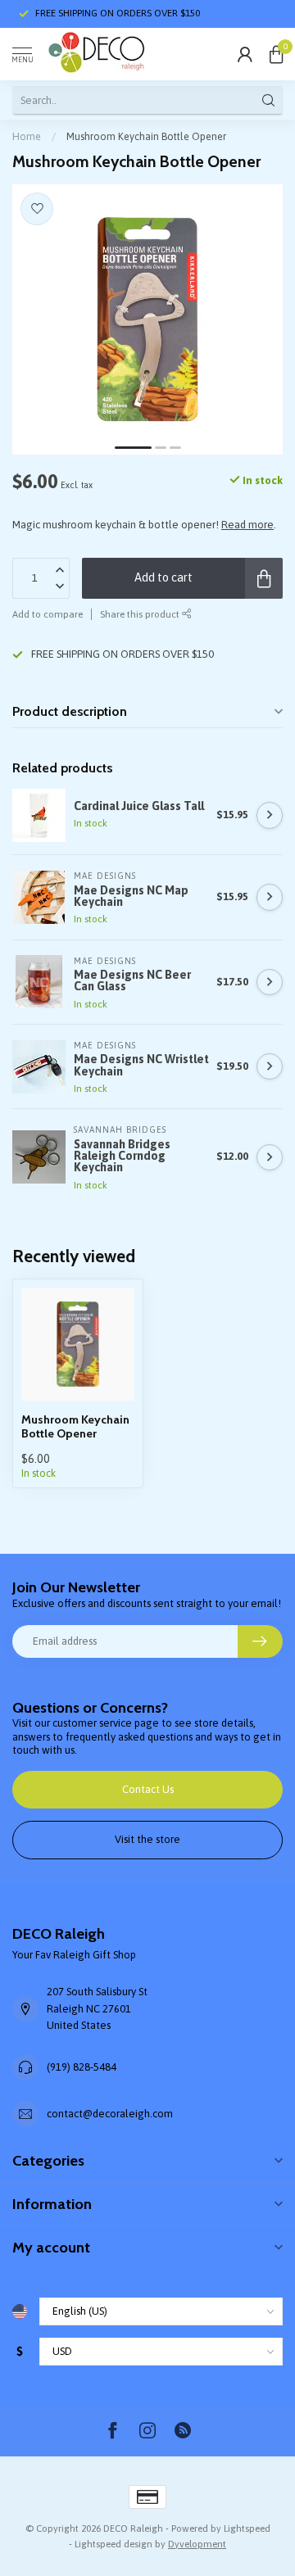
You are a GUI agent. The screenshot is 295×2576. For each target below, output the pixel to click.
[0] (276, 54)
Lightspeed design (113, 2544)
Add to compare (48, 614)
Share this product (141, 614)
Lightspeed (247, 2528)
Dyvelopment (197, 2544)
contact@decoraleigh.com (110, 2114)
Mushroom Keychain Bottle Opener (146, 136)
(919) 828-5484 (82, 2067)
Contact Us (148, 1789)
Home (27, 136)
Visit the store (147, 1839)
